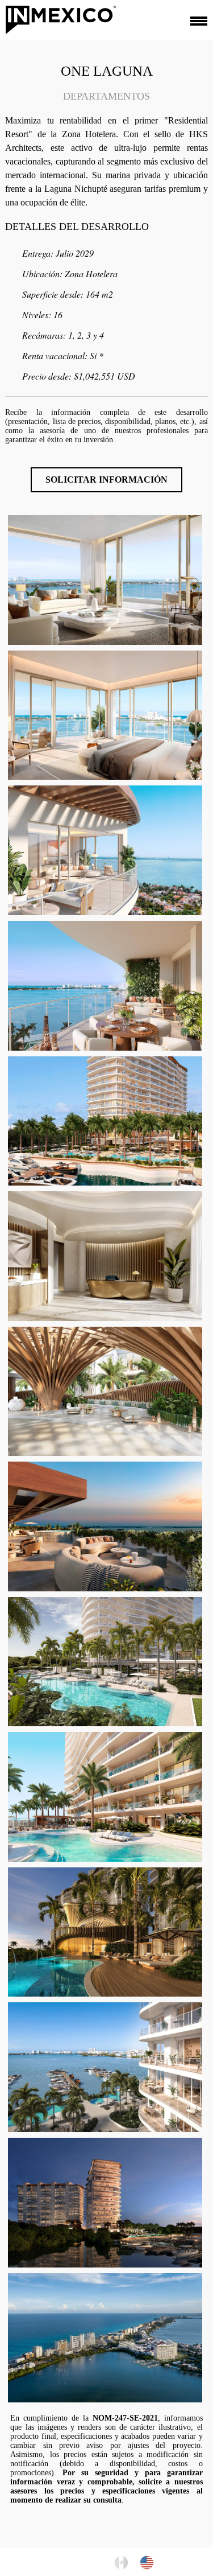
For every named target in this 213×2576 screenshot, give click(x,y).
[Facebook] (63, 2561)
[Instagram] (81, 2561)
